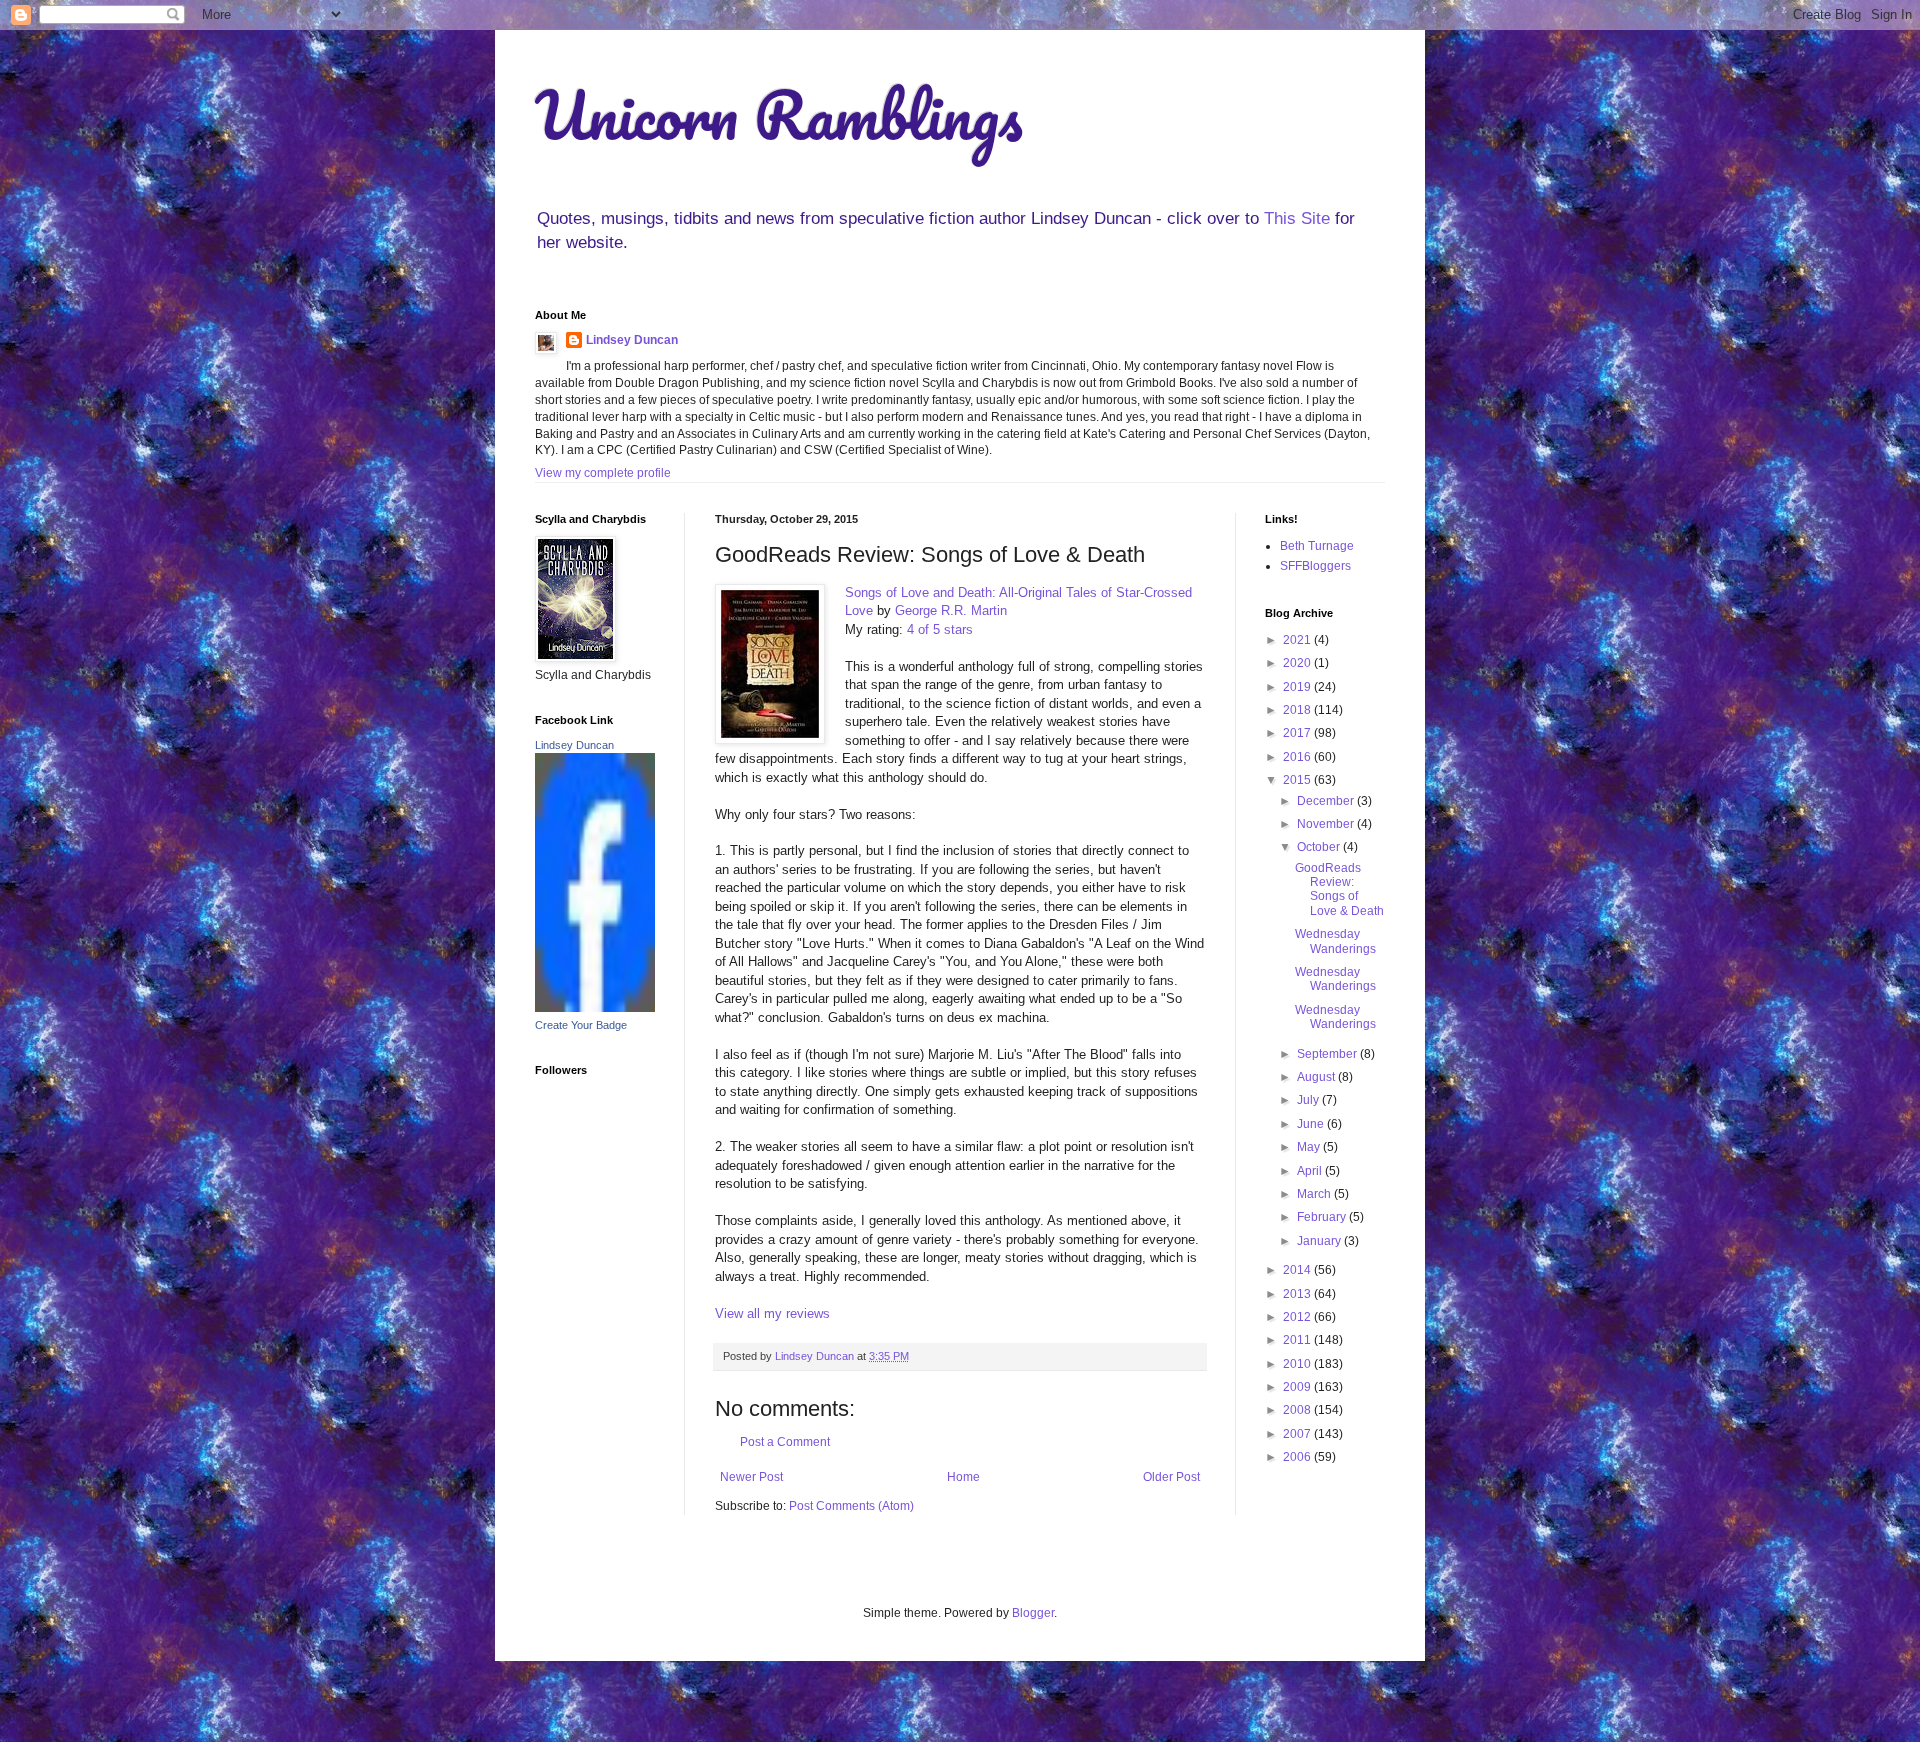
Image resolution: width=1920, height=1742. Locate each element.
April (1311, 1171)
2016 (1298, 757)
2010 (1298, 1364)
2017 (1298, 733)
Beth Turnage (1317, 546)
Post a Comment (785, 1442)
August (1317, 1077)
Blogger (1033, 1613)
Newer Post (751, 1477)
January (1320, 1241)
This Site (1297, 218)
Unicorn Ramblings (779, 114)
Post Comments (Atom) (851, 1506)
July (1309, 1100)
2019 (1298, 687)
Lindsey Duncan (632, 340)
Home (963, 1477)
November (1327, 824)
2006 (1298, 1457)
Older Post (1171, 1477)
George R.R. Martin (951, 610)
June (1312, 1124)
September (1328, 1054)
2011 (1298, 1340)
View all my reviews (772, 1313)
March (1315, 1194)
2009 (1298, 1387)
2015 (1298, 780)
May (1310, 1147)
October (1320, 847)
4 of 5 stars (940, 629)
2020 (1298, 663)
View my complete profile (603, 473)
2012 (1298, 1317)
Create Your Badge (581, 1025)
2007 (1298, 1434)
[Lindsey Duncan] (595, 1008)
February (1323, 1217)
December (1327, 801)
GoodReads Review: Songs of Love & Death (1339, 889)
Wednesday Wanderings (1335, 941)
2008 (1298, 1410)
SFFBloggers (1315, 566)
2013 (1298, 1294)
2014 (1298, 1270)
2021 (1298, 640)
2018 (1298, 710)
